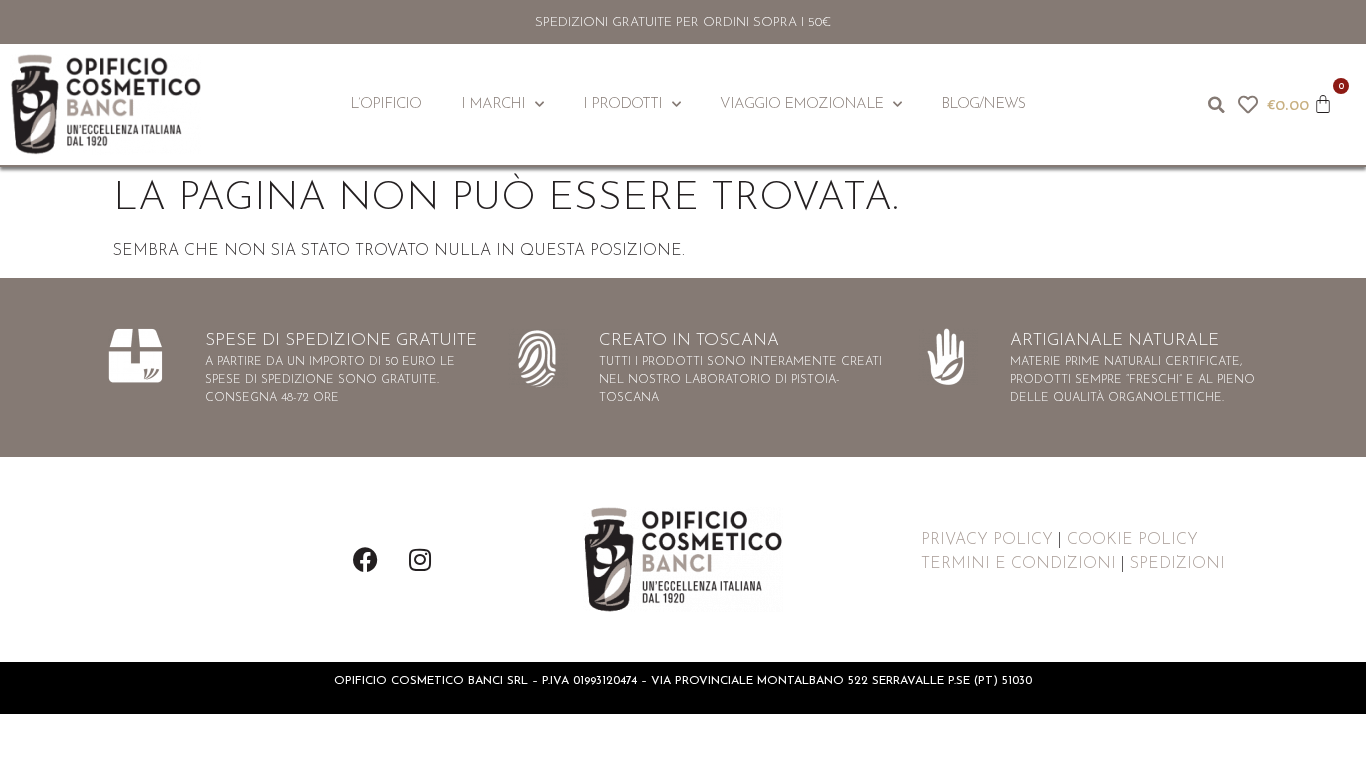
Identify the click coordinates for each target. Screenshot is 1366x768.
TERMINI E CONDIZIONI (1018, 564)
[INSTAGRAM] (420, 560)
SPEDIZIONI (1177, 564)
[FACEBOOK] (365, 560)
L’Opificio (385, 104)
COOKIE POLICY (1132, 540)
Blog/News (983, 104)
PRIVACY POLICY (987, 540)
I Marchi (493, 104)
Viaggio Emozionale (801, 104)
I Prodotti (622, 104)
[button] (1216, 105)
